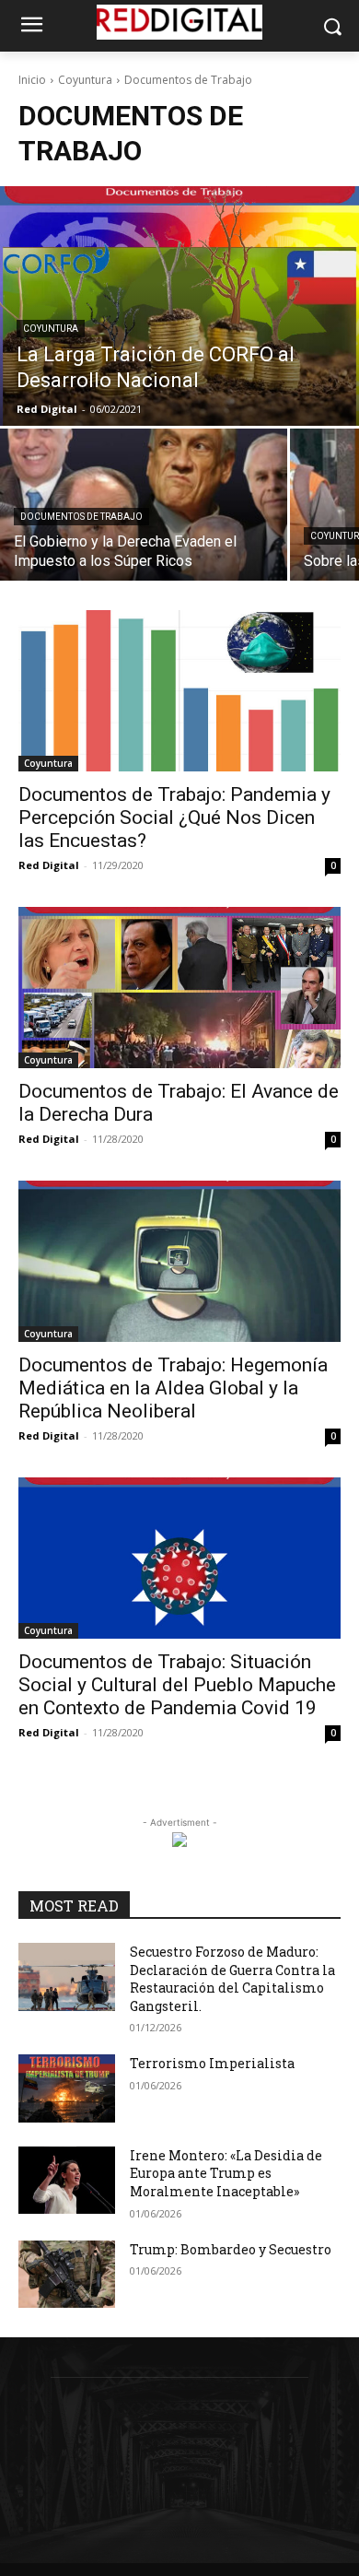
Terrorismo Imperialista (212, 2063)
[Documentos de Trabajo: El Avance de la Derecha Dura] (179, 988)
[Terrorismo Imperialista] (67, 2088)
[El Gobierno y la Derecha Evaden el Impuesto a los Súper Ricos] (144, 505)
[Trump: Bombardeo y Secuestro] (67, 2275)
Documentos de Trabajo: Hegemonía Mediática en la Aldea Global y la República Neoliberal (173, 1388)
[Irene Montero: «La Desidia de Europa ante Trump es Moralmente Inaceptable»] (67, 2181)
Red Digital (49, 865)
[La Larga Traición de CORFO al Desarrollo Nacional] (179, 306)
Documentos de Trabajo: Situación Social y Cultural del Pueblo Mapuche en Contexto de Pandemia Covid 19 (177, 1685)
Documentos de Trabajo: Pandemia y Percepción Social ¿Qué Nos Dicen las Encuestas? (174, 817)
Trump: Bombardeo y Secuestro (231, 2249)
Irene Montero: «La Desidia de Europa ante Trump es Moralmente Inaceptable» (226, 2173)
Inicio (32, 80)
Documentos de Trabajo (81, 517)
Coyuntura (85, 80)
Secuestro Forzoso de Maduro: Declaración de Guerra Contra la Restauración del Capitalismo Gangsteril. (232, 1979)
